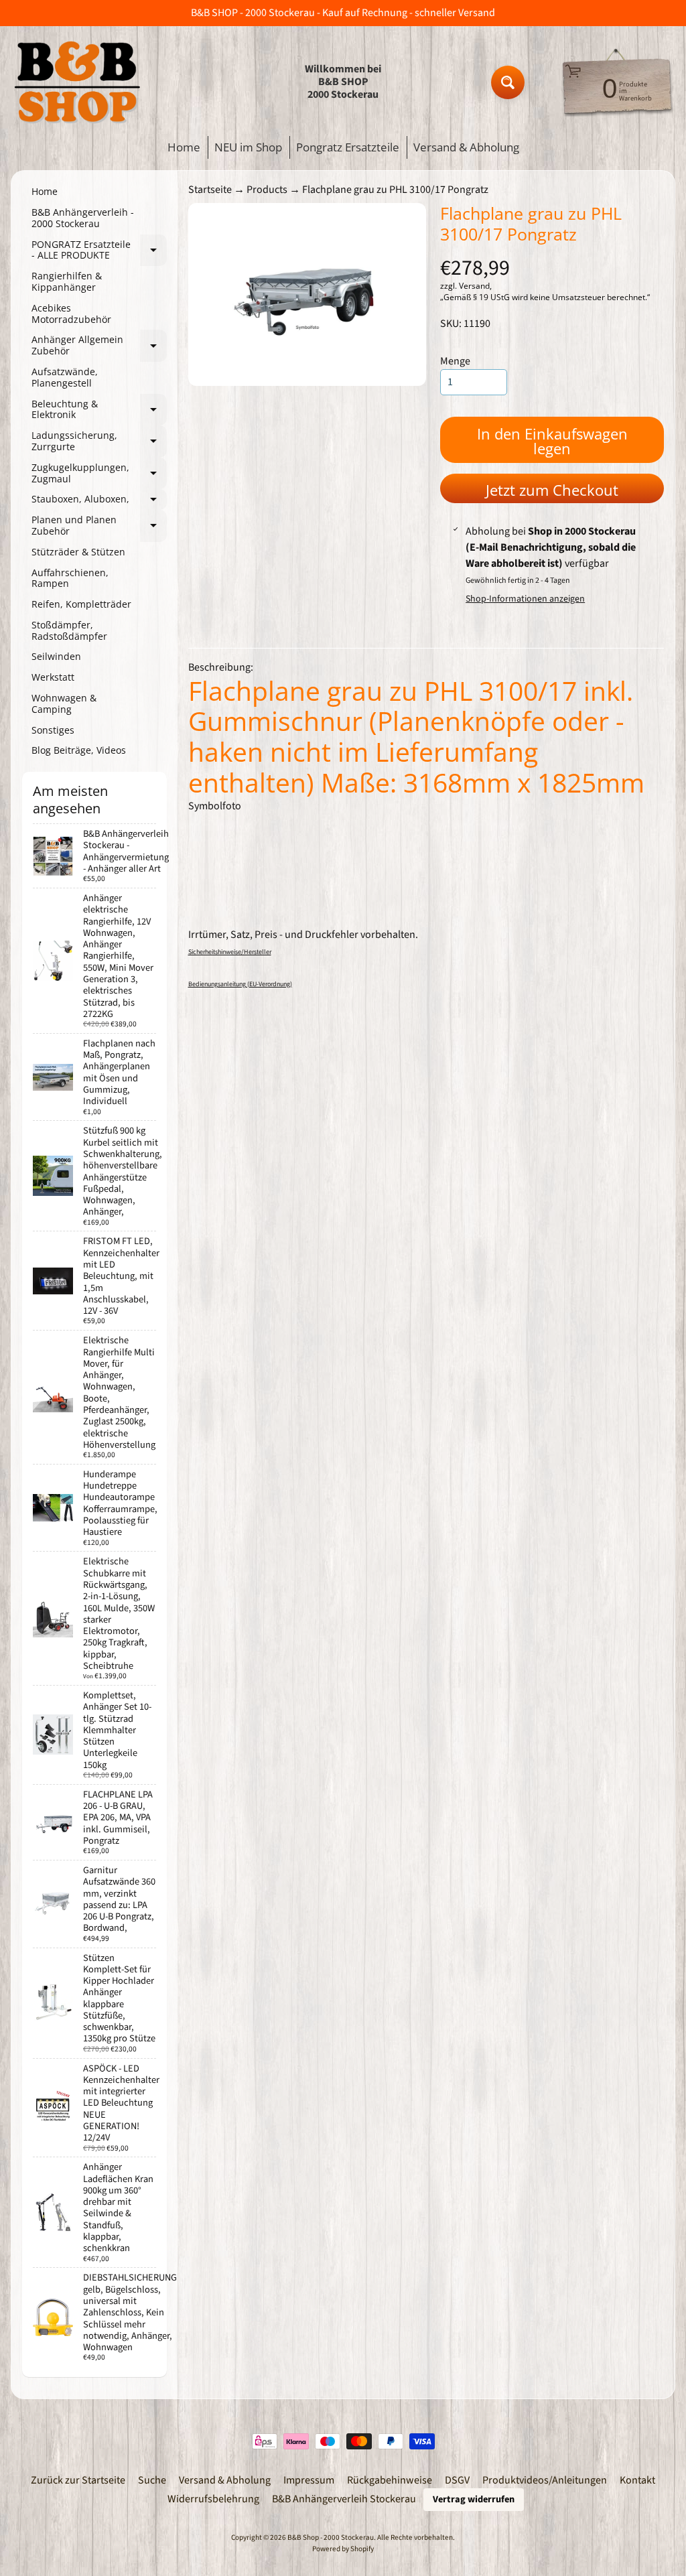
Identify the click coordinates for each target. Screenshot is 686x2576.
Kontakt (637, 2480)
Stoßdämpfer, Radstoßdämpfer (69, 630)
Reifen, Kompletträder (81, 604)
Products (267, 190)
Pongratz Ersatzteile (348, 147)
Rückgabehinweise (390, 2480)
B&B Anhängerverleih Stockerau (344, 2499)
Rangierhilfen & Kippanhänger (67, 281)
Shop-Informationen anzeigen (525, 599)
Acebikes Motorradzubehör (71, 314)
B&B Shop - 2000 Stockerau (331, 2537)
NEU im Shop (248, 147)
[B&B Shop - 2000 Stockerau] (78, 82)
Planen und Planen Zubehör (99, 526)
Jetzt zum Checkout (552, 490)
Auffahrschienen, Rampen (70, 578)
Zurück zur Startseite (78, 2480)
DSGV (457, 2480)
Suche (152, 2480)
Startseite (210, 190)
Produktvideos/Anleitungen (545, 2480)
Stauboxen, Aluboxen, (99, 501)
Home (184, 147)
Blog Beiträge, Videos (79, 750)
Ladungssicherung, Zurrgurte (99, 442)
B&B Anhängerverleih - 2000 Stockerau (83, 218)
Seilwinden (56, 656)
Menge (455, 361)
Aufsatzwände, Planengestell (65, 377)
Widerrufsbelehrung (213, 2499)
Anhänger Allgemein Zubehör (99, 346)
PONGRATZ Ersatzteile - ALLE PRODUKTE (99, 251)
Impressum (309, 2480)
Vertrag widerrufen (474, 2499)
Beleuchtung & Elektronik (99, 410)
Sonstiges (53, 730)
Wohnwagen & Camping (64, 703)
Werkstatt (53, 677)
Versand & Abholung (466, 147)
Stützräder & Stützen (78, 552)
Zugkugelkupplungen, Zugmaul (99, 474)
